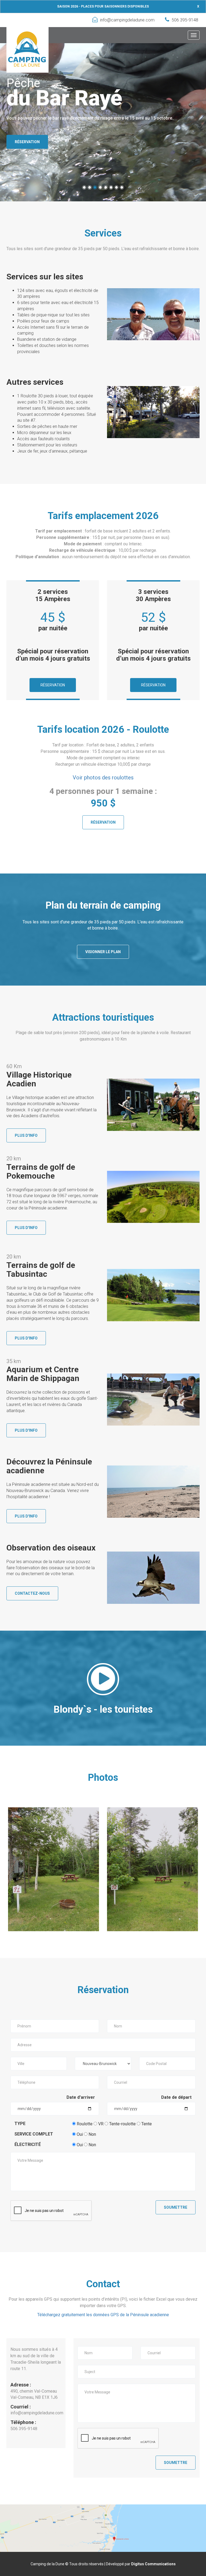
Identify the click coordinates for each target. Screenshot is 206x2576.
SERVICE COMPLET (34, 2134)
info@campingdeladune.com (127, 20)
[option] (54, 1869)
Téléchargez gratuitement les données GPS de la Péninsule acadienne (103, 2315)
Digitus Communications (153, 2564)
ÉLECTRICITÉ (28, 2144)
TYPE (20, 2124)
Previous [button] (15, 1869)
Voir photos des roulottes (103, 778)
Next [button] (191, 1869)
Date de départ (176, 2097)
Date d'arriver (81, 2097)
